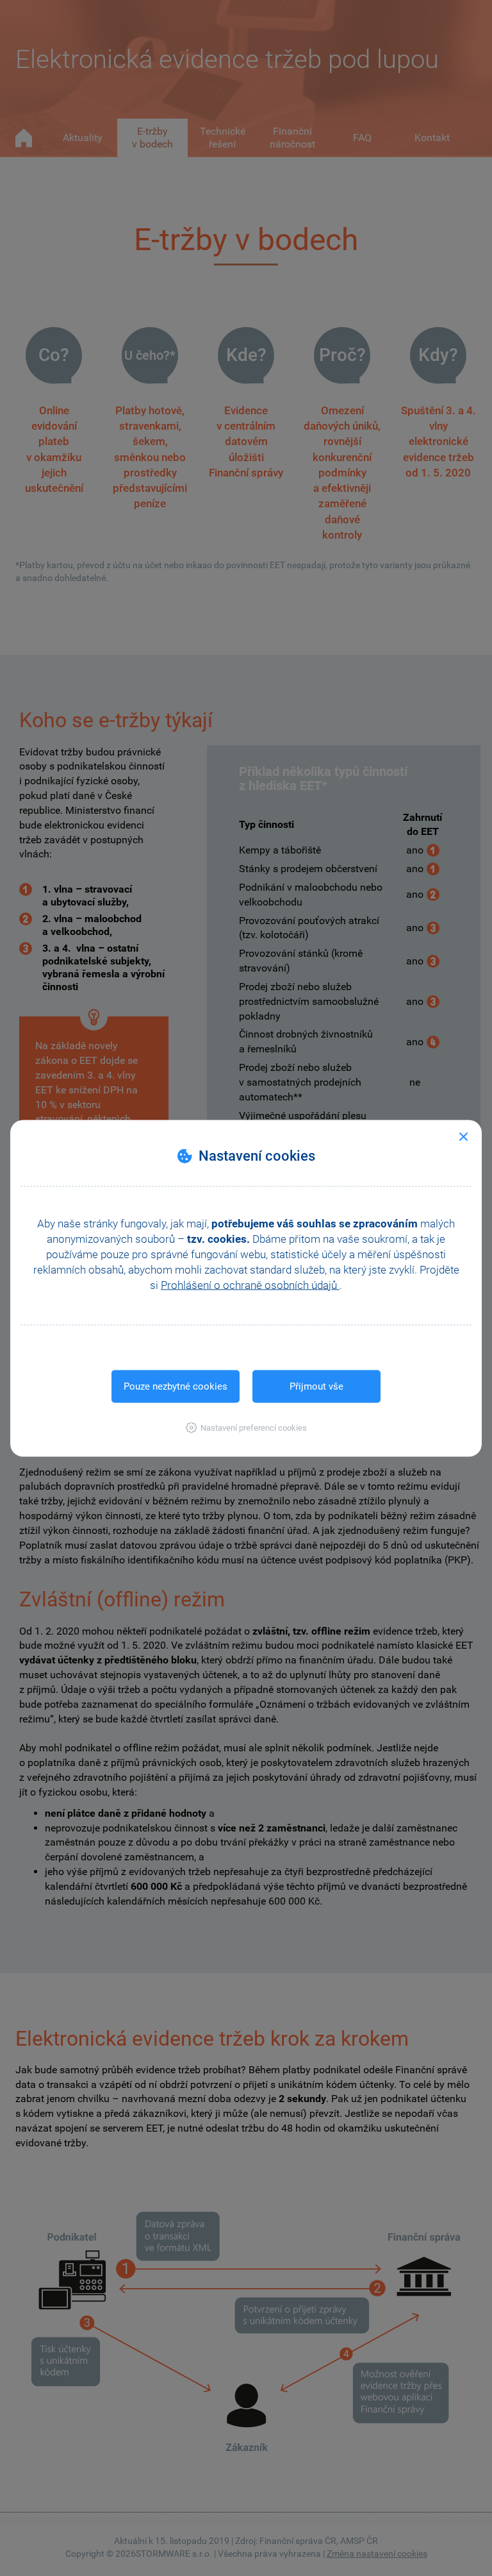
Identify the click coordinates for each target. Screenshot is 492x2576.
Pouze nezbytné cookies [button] (176, 1386)
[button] (246, 1427)
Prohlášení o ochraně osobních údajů (250, 1284)
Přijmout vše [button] (316, 1386)
